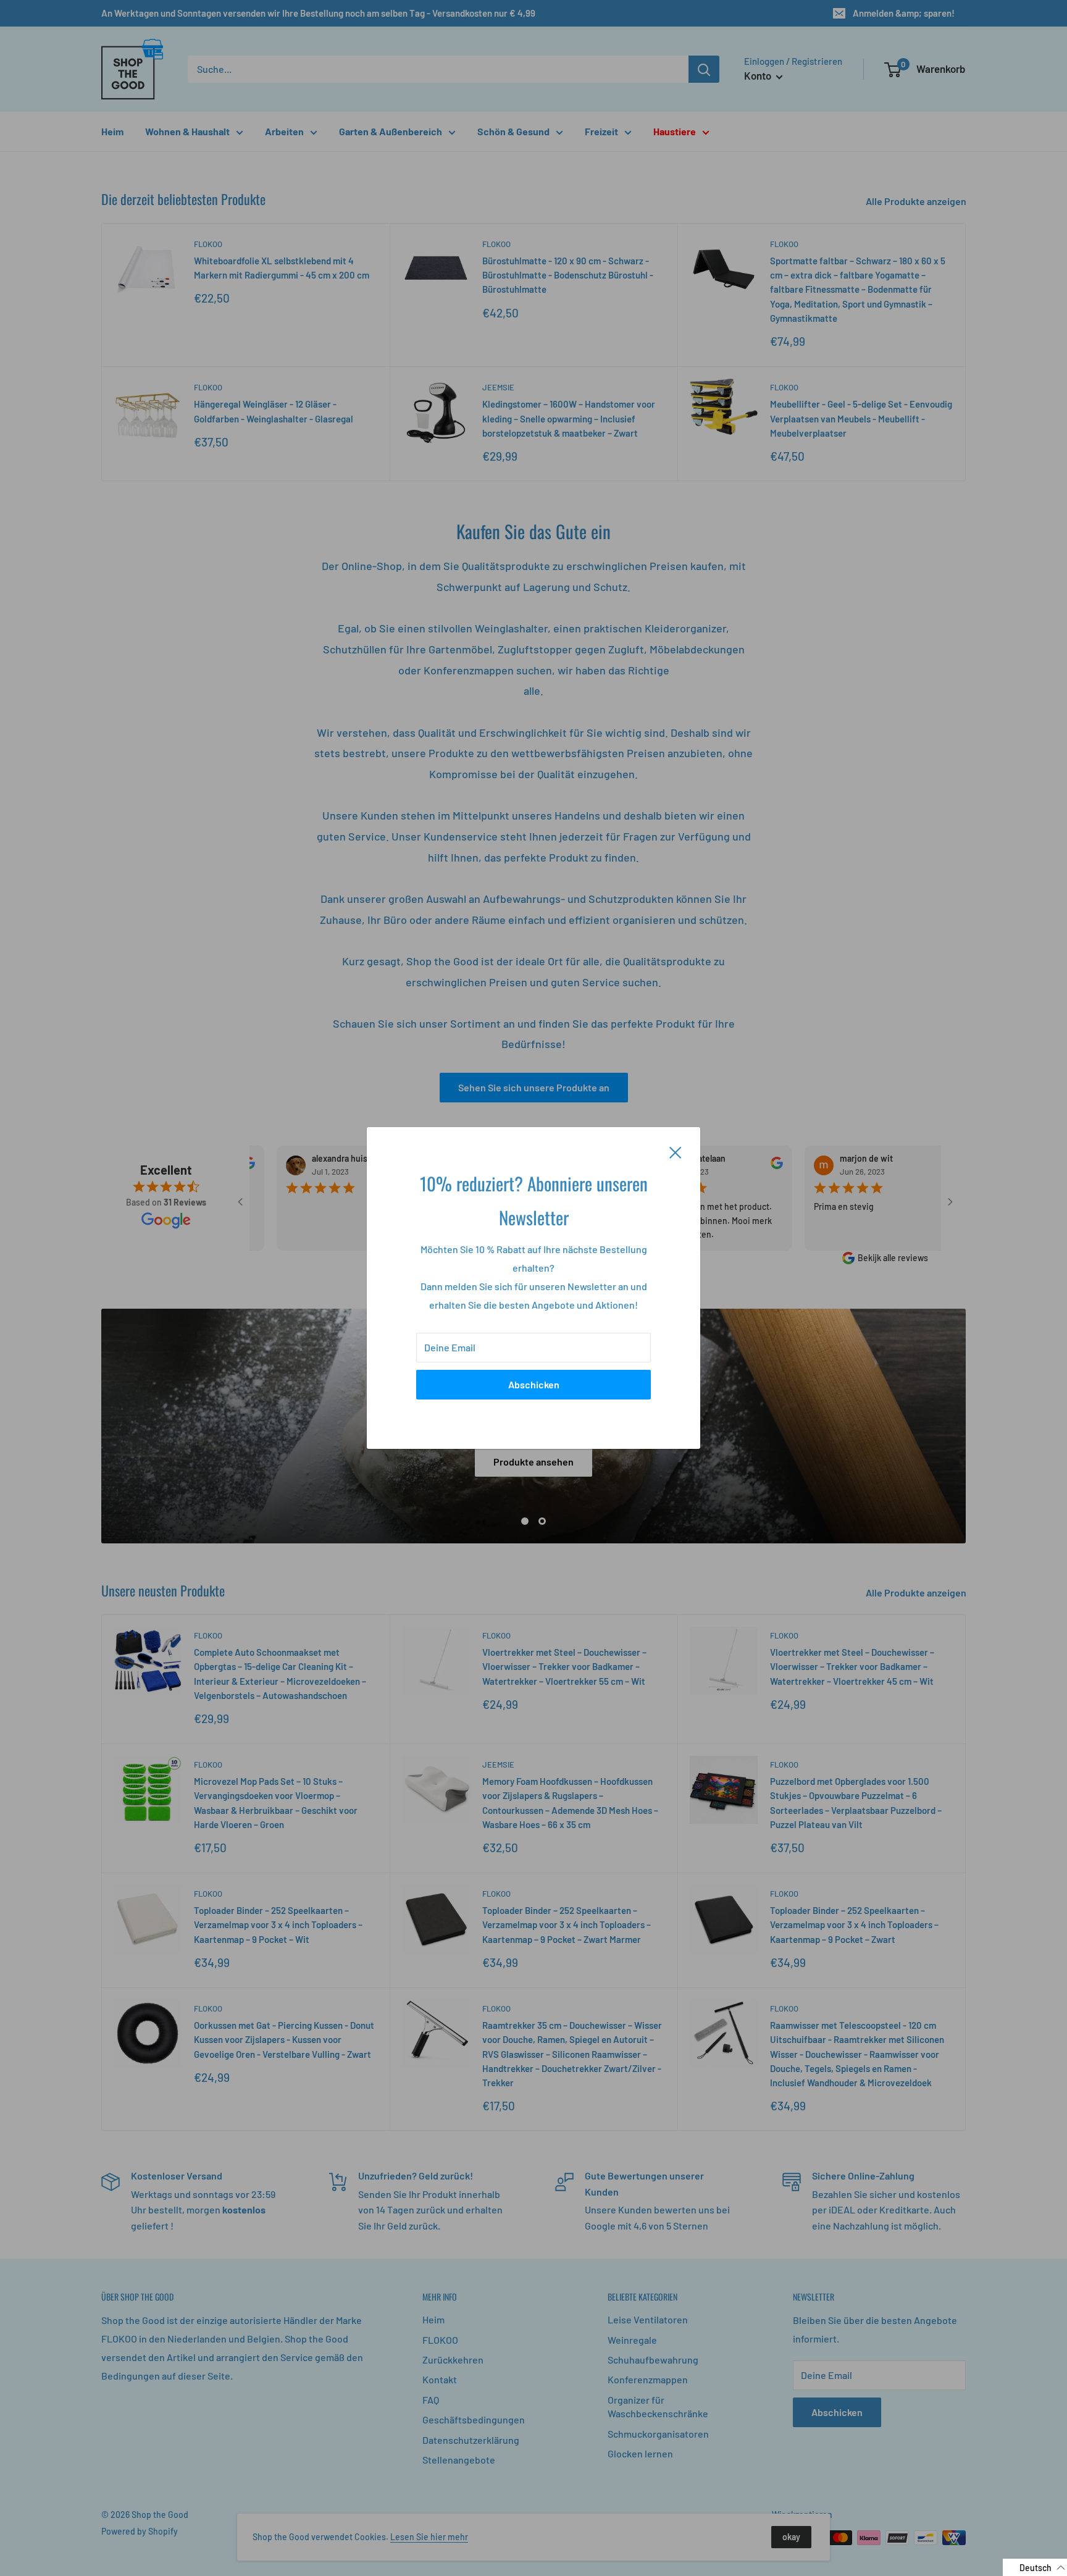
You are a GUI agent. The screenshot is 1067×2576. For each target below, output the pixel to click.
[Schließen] (676, 1151)
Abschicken (534, 1384)
